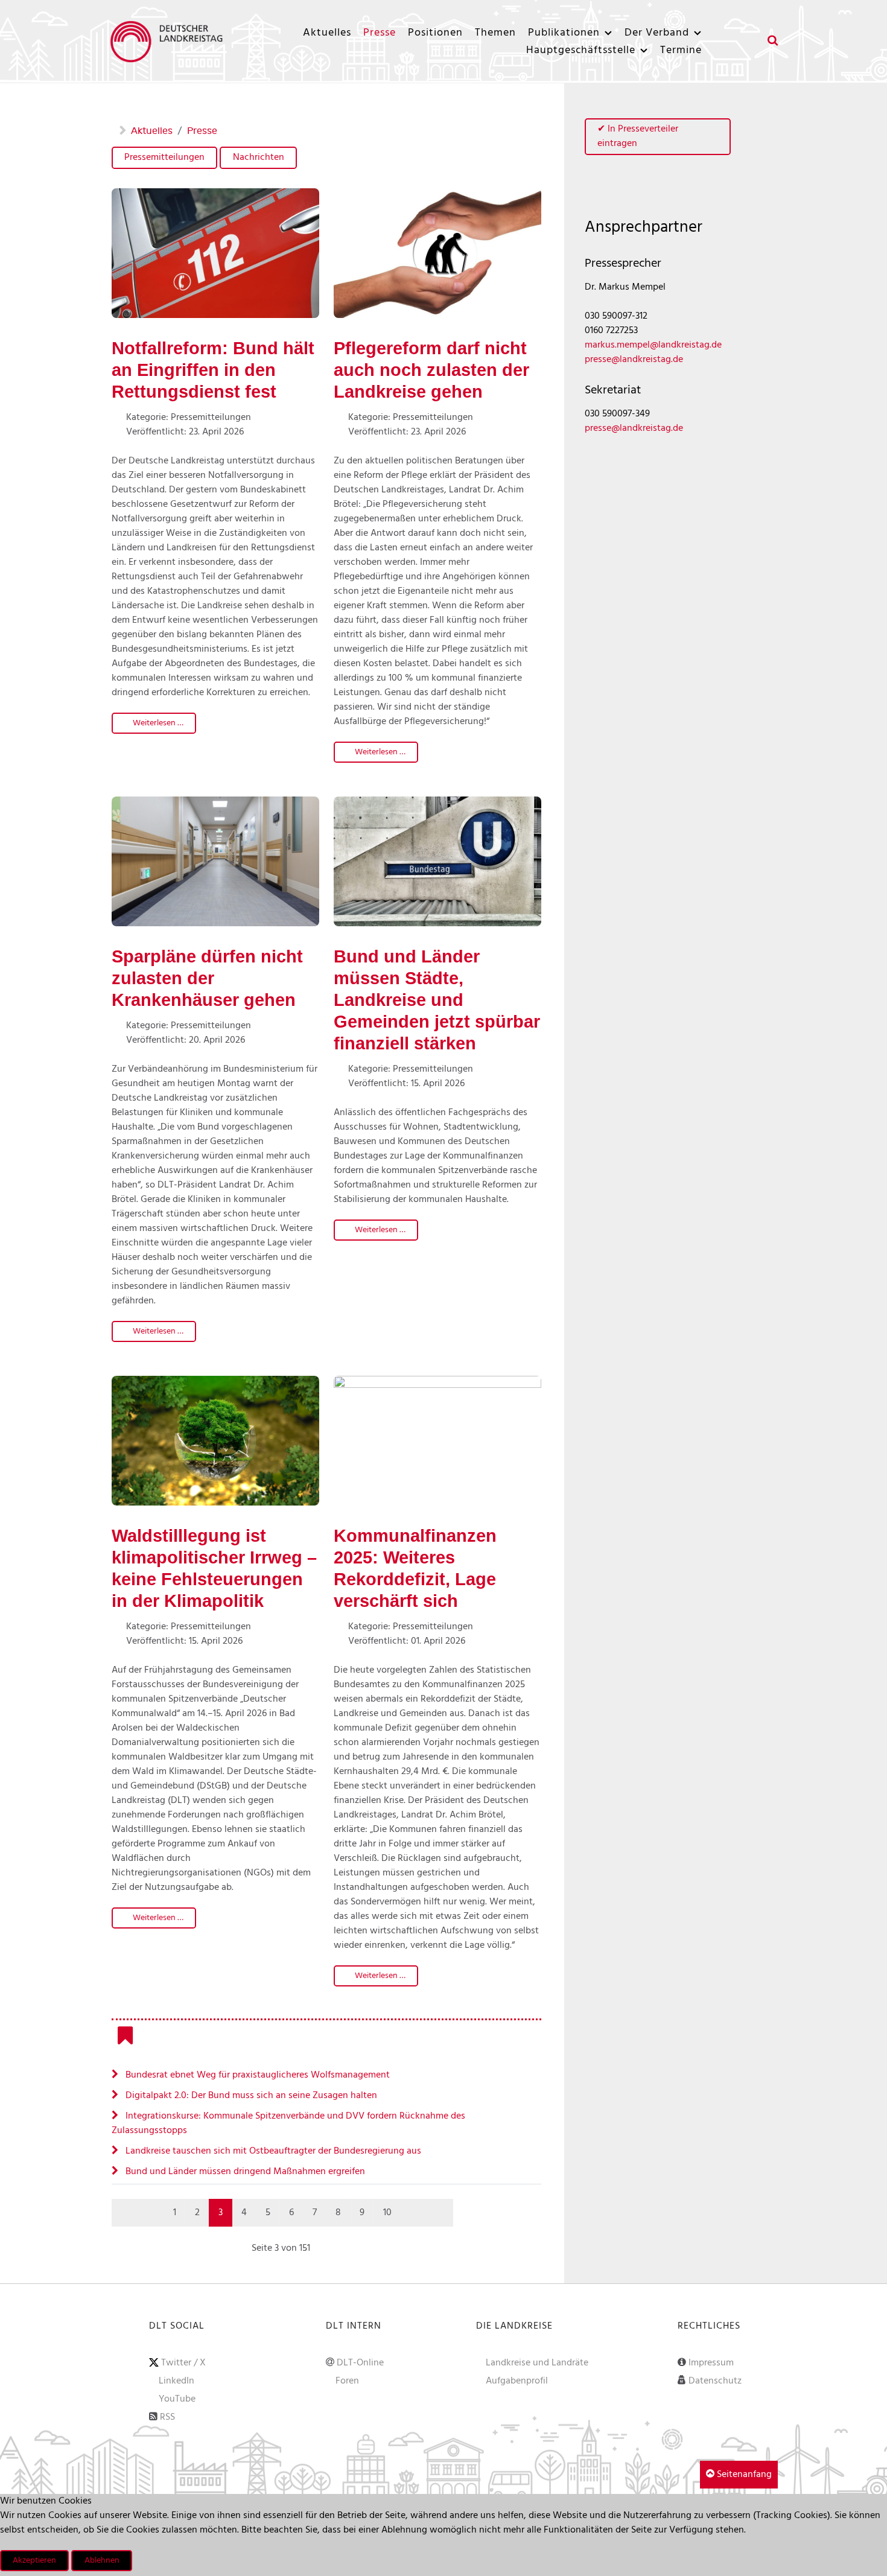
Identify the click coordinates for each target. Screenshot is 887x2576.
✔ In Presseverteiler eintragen (638, 136)
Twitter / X (183, 2363)
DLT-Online (360, 2363)
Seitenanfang (743, 2475)
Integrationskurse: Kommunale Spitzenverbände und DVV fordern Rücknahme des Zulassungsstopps (288, 2123)
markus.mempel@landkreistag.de (653, 345)
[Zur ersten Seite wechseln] (125, 2213)
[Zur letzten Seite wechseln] (440, 2213)
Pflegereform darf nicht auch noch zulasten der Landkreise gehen (431, 370)
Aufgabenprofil (517, 2381)
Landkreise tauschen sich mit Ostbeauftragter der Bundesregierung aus (272, 2151)
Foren (347, 2381)
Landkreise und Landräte (537, 2363)
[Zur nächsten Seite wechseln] (414, 2213)
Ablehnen (102, 2561)
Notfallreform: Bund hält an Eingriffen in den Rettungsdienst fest (213, 370)
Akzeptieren (34, 2561)
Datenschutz (715, 2381)
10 (387, 2213)
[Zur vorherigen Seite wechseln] (151, 2213)
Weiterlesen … (157, 723)
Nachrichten (259, 157)
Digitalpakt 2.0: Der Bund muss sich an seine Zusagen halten (250, 2096)
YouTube (177, 2399)
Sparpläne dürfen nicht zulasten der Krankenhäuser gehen (207, 978)
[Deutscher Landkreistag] (170, 41)
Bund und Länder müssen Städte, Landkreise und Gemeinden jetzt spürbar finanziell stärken (437, 1000)
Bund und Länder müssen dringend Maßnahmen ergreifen (244, 2172)
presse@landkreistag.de (634, 360)
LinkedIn (176, 2381)
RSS (167, 2417)
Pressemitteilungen (164, 157)
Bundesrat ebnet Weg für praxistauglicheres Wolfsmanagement (256, 2075)
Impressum (711, 2363)
